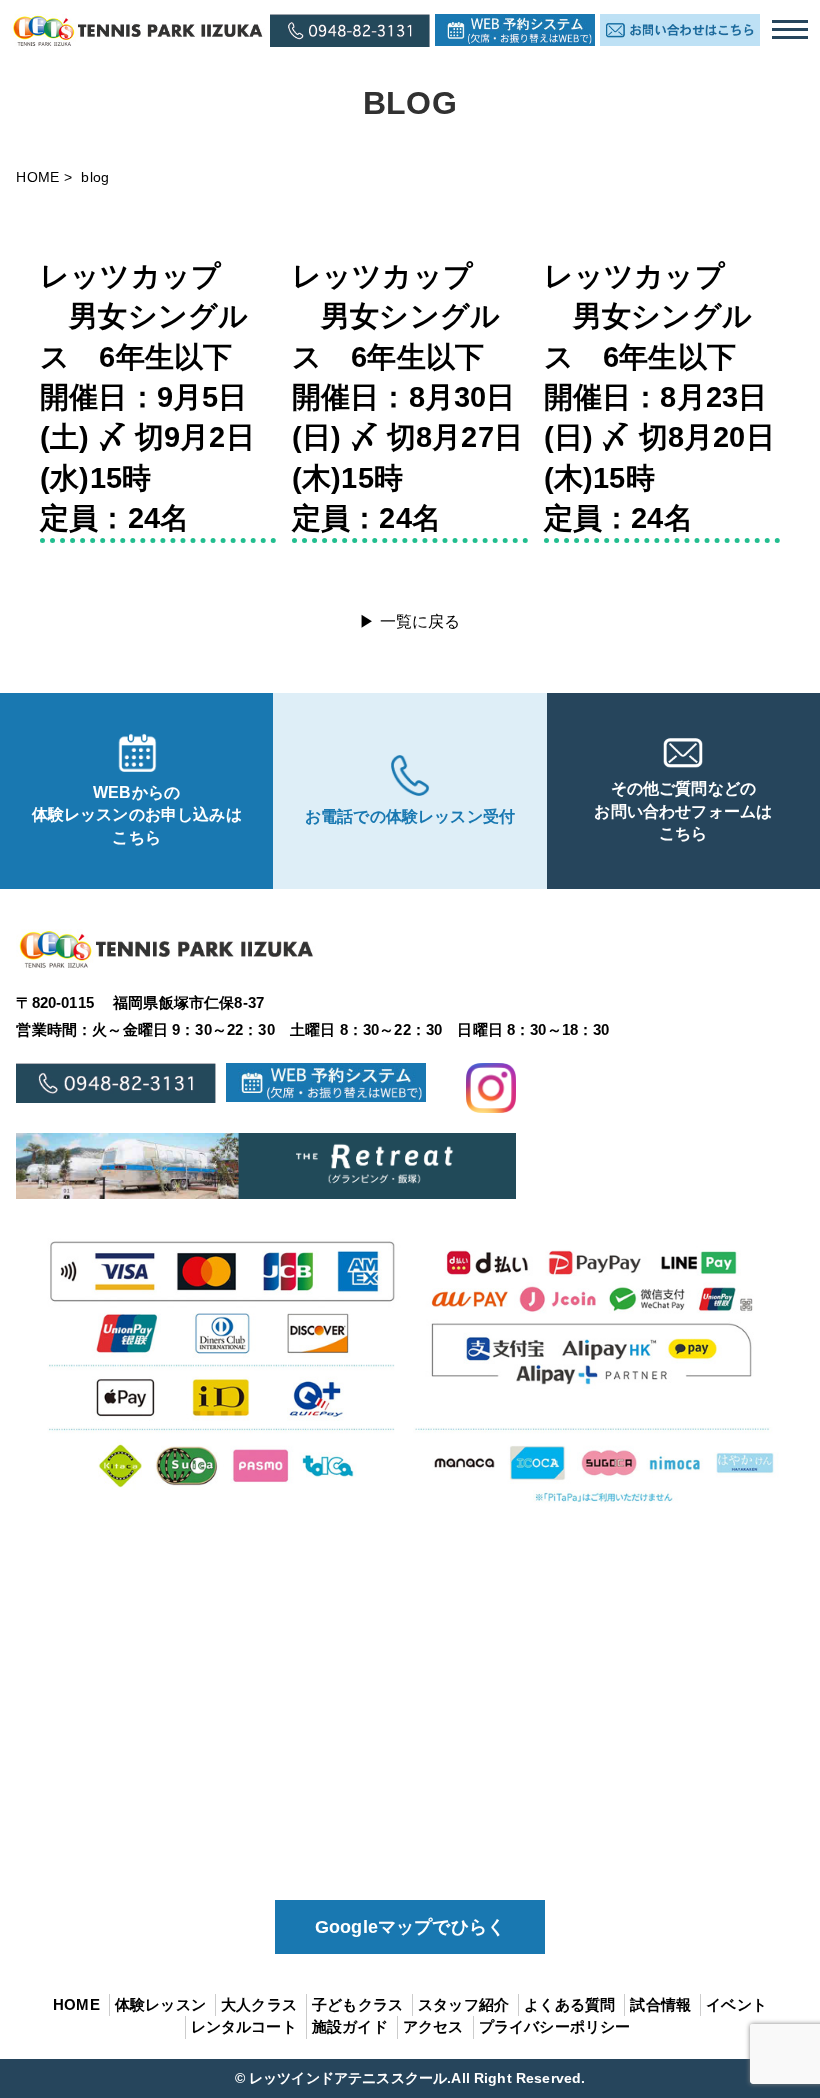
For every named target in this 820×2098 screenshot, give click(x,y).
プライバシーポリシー (555, 2026)
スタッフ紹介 (463, 2004)
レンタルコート (244, 2026)
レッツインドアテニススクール (348, 2078)
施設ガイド (350, 2026)
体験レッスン (160, 2004)
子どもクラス (357, 2004)
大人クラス (259, 2004)
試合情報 (660, 2004)
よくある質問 (569, 2004)
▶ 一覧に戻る (409, 621)
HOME (37, 177)
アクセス (433, 2026)
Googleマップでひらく (410, 1927)
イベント (736, 2004)
